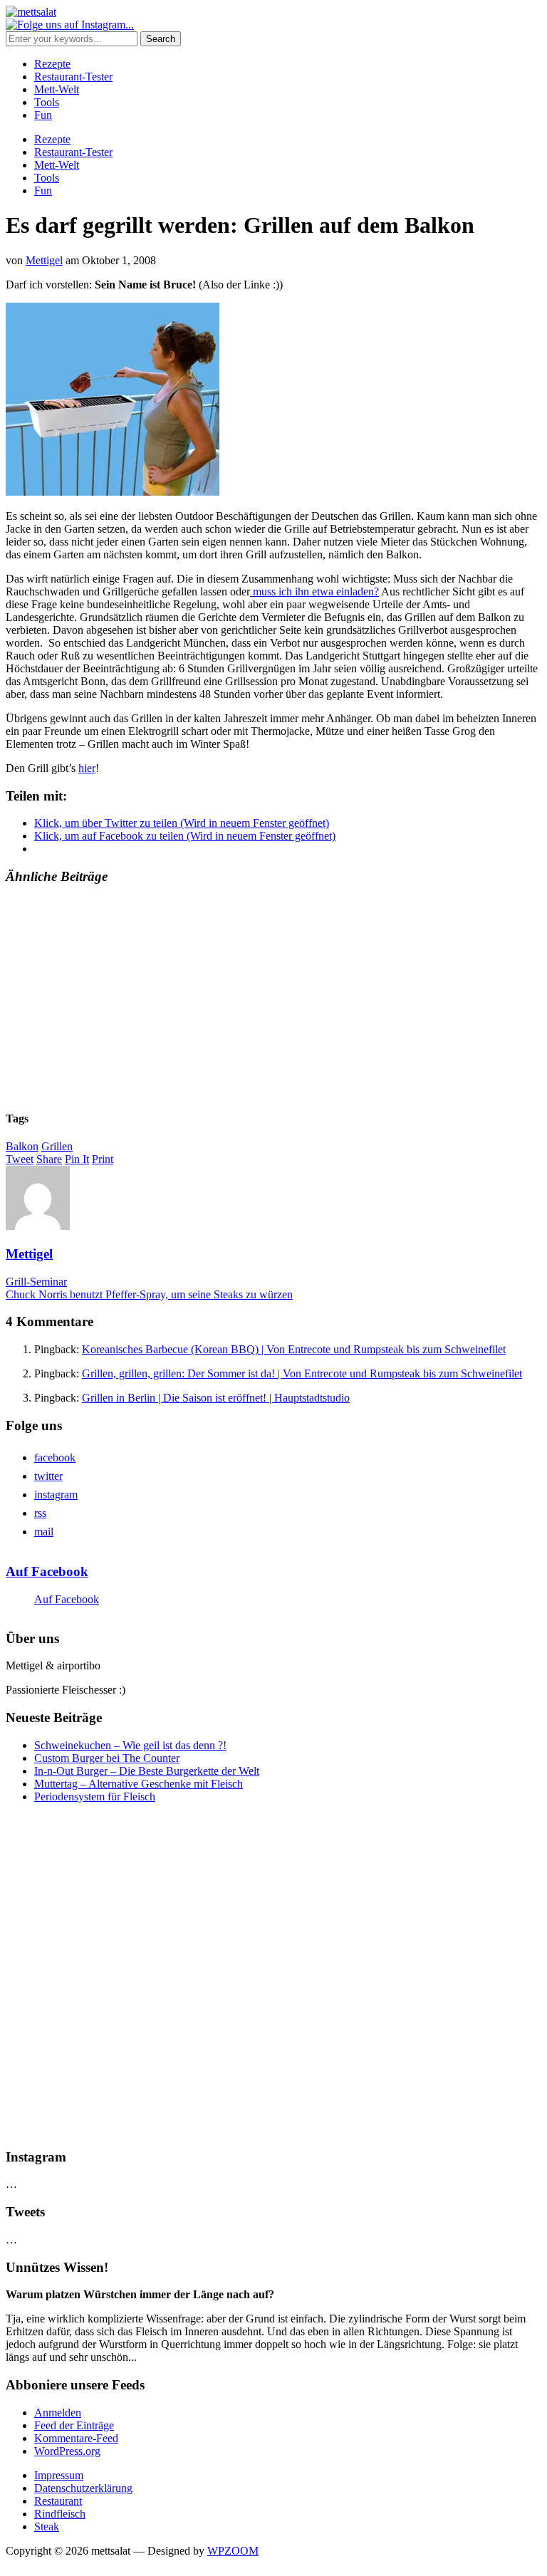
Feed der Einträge (74, 2425)
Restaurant (58, 2501)
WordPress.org (67, 2451)
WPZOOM (233, 2551)
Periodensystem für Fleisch (95, 1797)
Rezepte (52, 64)
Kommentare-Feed (76, 2438)
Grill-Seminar (36, 1282)
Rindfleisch (60, 2514)
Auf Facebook (47, 1571)
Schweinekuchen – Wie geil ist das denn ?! (130, 1745)
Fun (43, 115)
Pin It (77, 1159)
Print (103, 1159)
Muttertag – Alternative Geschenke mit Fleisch (139, 1784)
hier (87, 768)
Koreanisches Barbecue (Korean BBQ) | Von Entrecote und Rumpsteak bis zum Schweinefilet (294, 1349)
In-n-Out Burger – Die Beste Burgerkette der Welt (147, 1771)
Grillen (57, 1146)
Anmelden (58, 2413)
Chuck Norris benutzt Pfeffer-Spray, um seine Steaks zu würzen (149, 1294)
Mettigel (44, 260)
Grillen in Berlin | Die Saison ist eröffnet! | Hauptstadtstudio (216, 1398)
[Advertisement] (273, 998)
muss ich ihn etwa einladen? (314, 591)
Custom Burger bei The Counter (107, 1758)
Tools (47, 102)
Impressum (59, 2475)
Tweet (20, 1159)
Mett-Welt (57, 89)
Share (49, 1159)
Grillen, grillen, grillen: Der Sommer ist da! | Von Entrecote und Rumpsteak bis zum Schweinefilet (302, 1373)
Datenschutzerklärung (83, 2488)
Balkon (22, 1146)
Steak (47, 2527)
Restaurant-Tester (73, 77)
